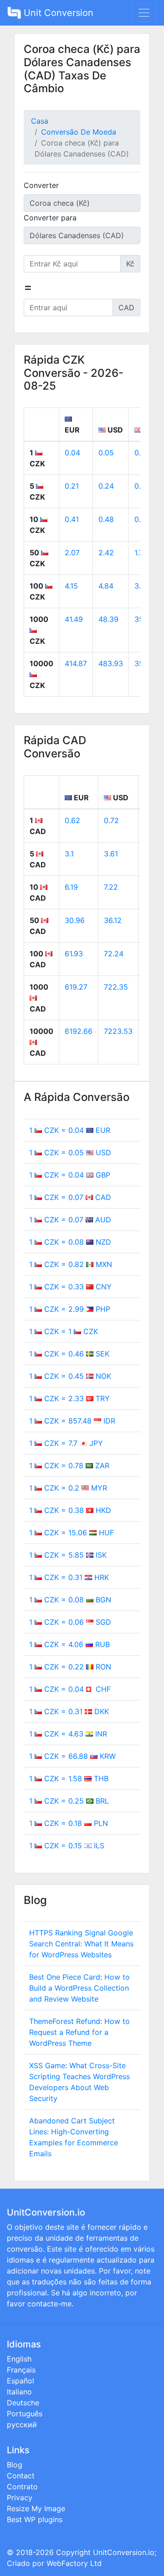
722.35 (116, 987)
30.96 (75, 920)
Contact (21, 2476)
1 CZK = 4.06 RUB (69, 1644)
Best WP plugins (35, 2519)
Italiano (19, 2392)
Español (20, 2381)
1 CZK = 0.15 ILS (67, 1846)
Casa (40, 121)
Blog (15, 2465)
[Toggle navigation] (144, 13)
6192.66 (79, 1031)
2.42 (106, 553)
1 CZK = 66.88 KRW (72, 1756)
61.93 (74, 954)
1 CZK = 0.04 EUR (70, 1130)
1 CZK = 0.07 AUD (70, 1220)
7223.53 (118, 1031)
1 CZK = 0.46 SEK (69, 1354)
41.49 (74, 619)
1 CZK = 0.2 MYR (68, 1488)
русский (22, 2425)
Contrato (22, 2487)
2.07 (72, 553)
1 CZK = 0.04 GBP (70, 1175)
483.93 (111, 663)
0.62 (72, 820)
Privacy (20, 2498)
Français (21, 2370)
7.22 (111, 887)
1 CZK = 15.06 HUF (72, 1533)
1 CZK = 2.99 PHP (70, 1309)
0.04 (72, 453)
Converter (41, 185)
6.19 (71, 887)
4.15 (71, 586)
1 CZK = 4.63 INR (68, 1734)
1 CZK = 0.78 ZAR (69, 1465)
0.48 (106, 519)
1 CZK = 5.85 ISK (68, 1555)
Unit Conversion (57, 13)
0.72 (111, 820)
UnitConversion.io (124, 2552)
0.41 (72, 519)
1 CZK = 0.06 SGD (70, 1622)
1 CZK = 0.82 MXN (71, 1264)
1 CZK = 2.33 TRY (69, 1398)
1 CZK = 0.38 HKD (70, 1510)
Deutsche (23, 2403)
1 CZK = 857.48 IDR (72, 1421)
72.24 (114, 954)
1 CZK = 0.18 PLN (69, 1823)
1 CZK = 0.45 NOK (70, 1376)
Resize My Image (36, 2508)
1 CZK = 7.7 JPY (66, 1443)
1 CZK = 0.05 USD (70, 1152)
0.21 (72, 486)
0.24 (106, 486)
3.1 (69, 854)
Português (25, 2414)
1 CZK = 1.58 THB (69, 1778)
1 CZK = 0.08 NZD (70, 1242)
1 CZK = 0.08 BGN (70, 1600)
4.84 (106, 586)
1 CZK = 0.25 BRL (69, 1801)
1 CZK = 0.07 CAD (70, 1197)
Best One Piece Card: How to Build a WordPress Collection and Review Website (79, 1988)
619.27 (76, 987)
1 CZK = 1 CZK (64, 1331)
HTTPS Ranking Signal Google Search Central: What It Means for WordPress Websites (81, 1944)
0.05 (106, 453)
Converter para (50, 218)
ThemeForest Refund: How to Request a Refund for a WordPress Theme (79, 2032)
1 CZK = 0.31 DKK (69, 1711)
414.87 (76, 663)
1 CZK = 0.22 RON (70, 1667)
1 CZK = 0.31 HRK (69, 1577)
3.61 (111, 854)
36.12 (113, 920)
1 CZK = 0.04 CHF (70, 1689)
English (19, 2359)
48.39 (108, 619)
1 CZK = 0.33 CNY (70, 1287)
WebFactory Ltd (74, 2563)
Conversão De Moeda (79, 132)
